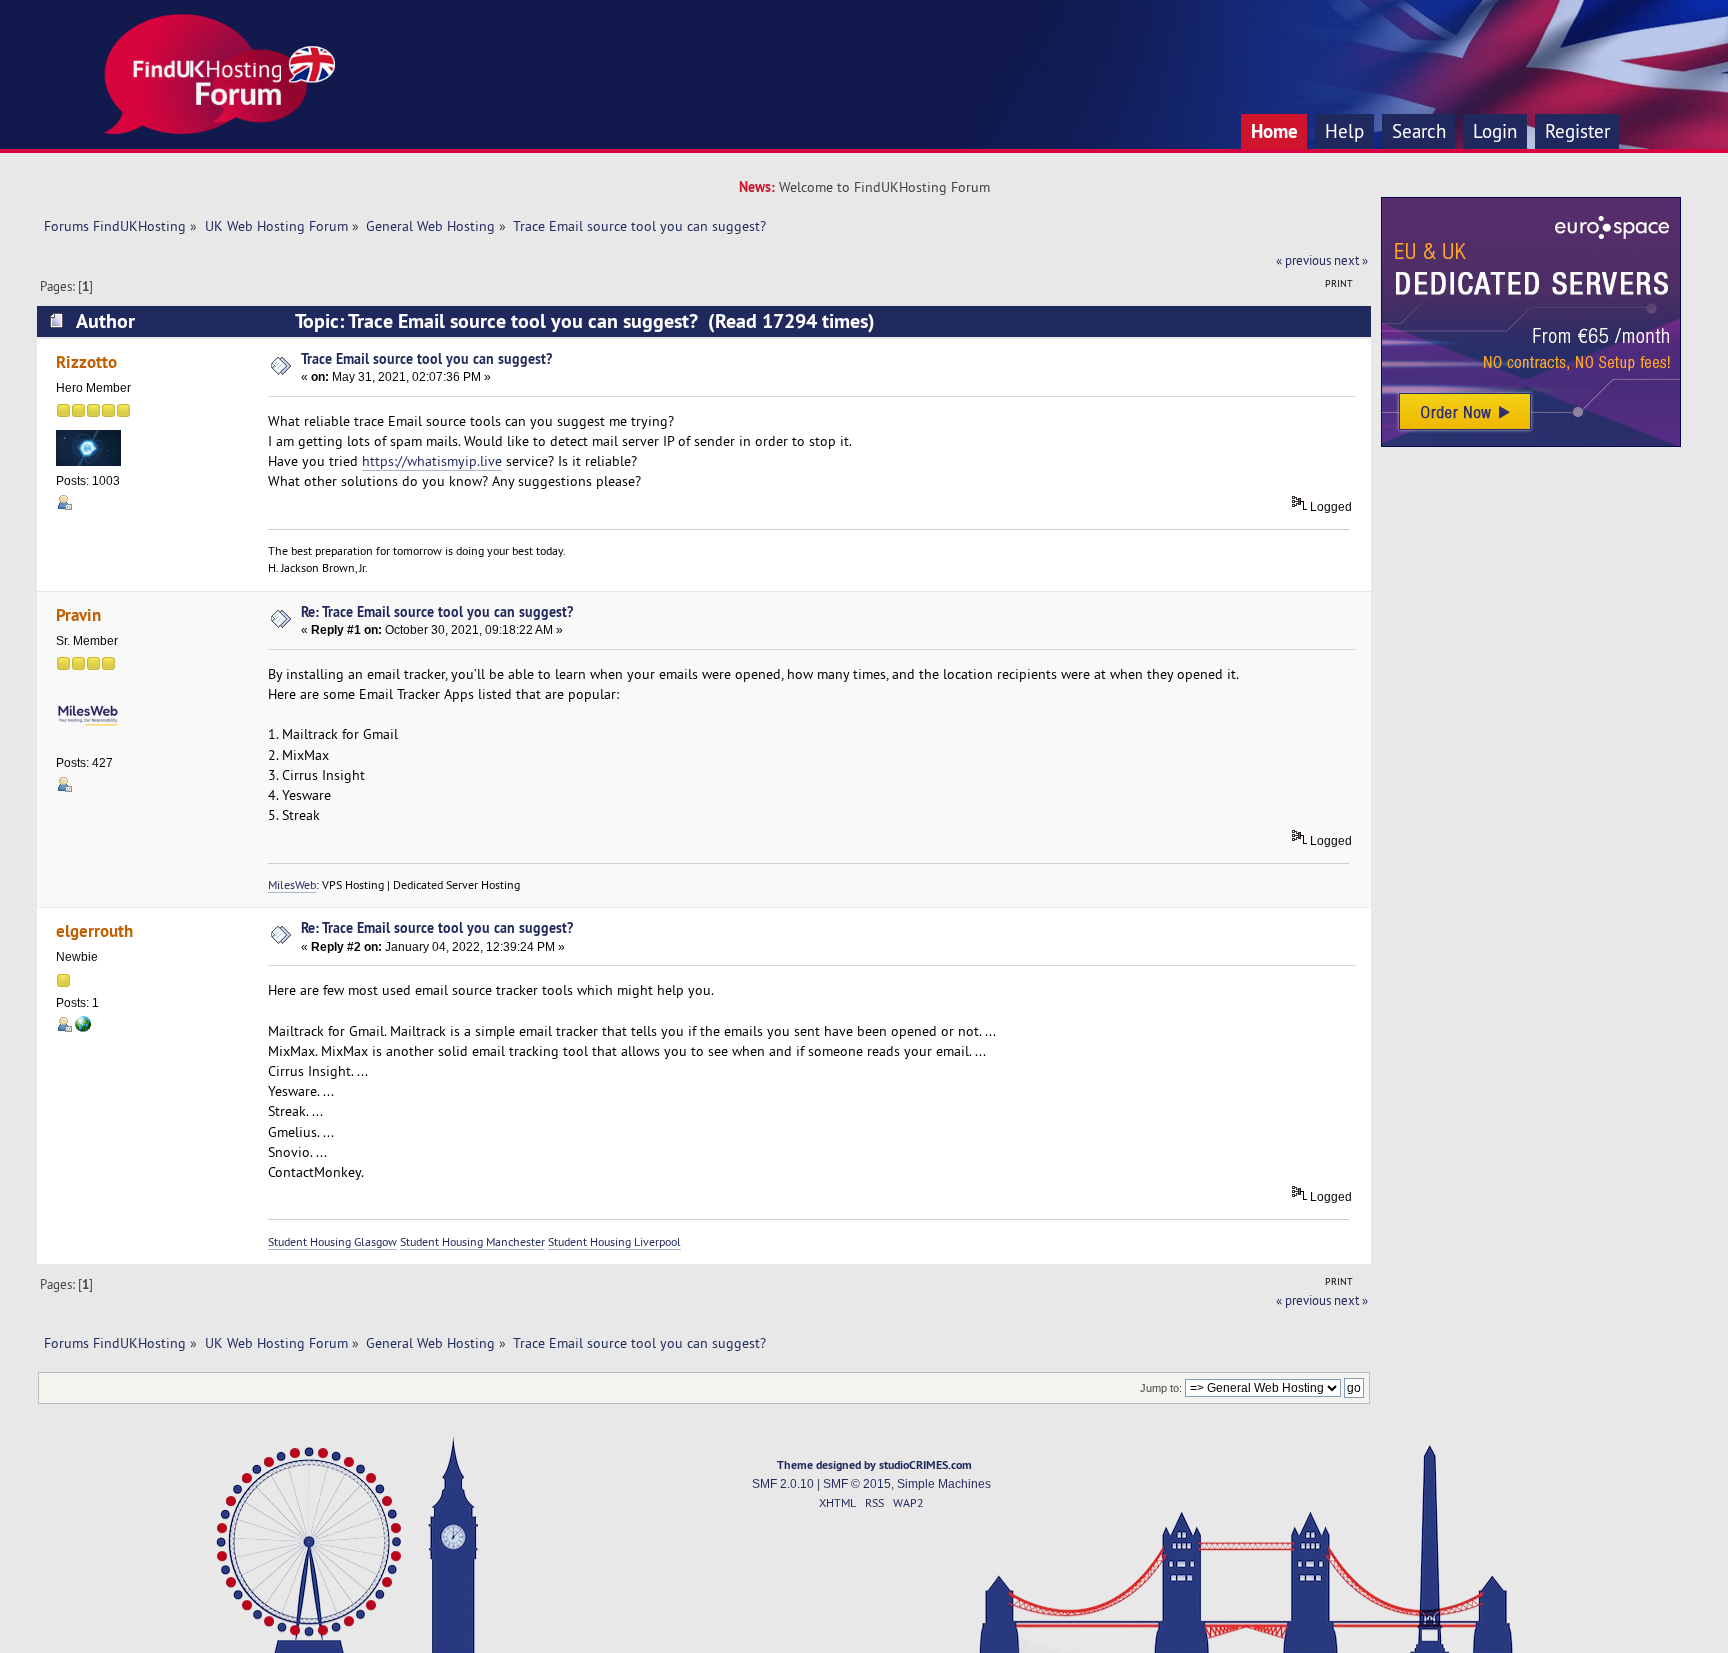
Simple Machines (944, 1484)
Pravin (78, 614)
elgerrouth (94, 930)
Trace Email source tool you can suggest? (426, 358)
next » (1351, 260)
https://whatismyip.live (432, 461)
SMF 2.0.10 (783, 1484)
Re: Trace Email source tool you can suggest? (437, 611)
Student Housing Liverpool (614, 1241)
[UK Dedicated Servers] (1531, 442)
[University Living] (83, 1028)
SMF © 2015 (857, 1484)
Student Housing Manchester (472, 1241)
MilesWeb (292, 884)
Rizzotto (86, 361)
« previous (1303, 260)
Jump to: (1161, 1388)
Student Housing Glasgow (332, 1241)
